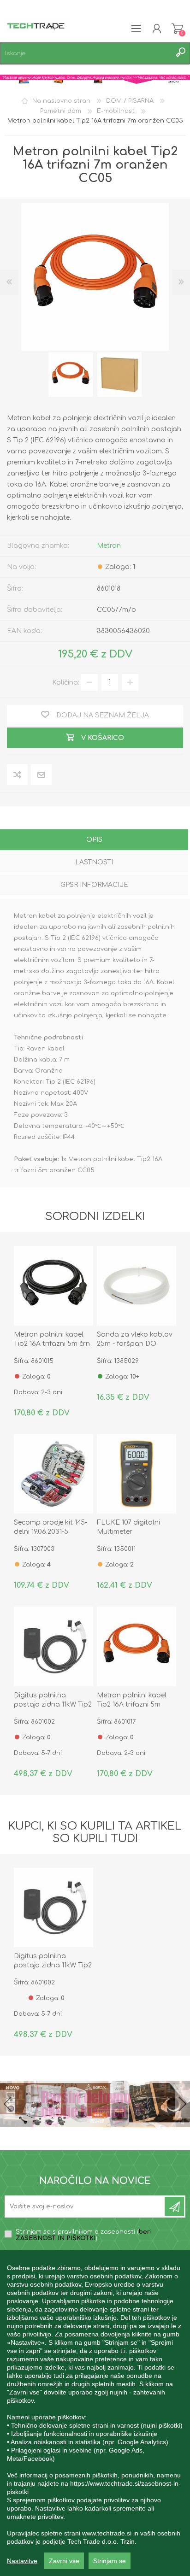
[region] (95, 2413)
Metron (109, 546)
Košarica (177, 29)
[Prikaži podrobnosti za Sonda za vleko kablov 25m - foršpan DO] (137, 1285)
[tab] (94, 841)
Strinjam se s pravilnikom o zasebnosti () (84, 2235)
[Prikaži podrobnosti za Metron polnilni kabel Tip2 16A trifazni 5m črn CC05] (53, 1285)
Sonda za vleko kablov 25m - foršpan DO (135, 1339)
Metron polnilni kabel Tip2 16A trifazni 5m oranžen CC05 (132, 1705)
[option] (71, 375)
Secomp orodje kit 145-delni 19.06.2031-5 (50, 1527)
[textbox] (86, 53)
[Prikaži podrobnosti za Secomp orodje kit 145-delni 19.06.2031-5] (53, 1474)
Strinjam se (110, 2561)
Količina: (66, 682)
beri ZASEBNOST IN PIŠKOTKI (84, 2235)
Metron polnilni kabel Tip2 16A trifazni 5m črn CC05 (52, 1344)
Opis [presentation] (94, 840)
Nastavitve (22, 2561)
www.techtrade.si (107, 2533)
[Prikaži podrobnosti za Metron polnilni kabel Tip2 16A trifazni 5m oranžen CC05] (137, 1646)
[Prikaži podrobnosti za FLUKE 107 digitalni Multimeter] (137, 1474)
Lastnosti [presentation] (94, 862)
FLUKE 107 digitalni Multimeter (128, 1527)
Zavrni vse (64, 2561)
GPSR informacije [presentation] (94, 885)
